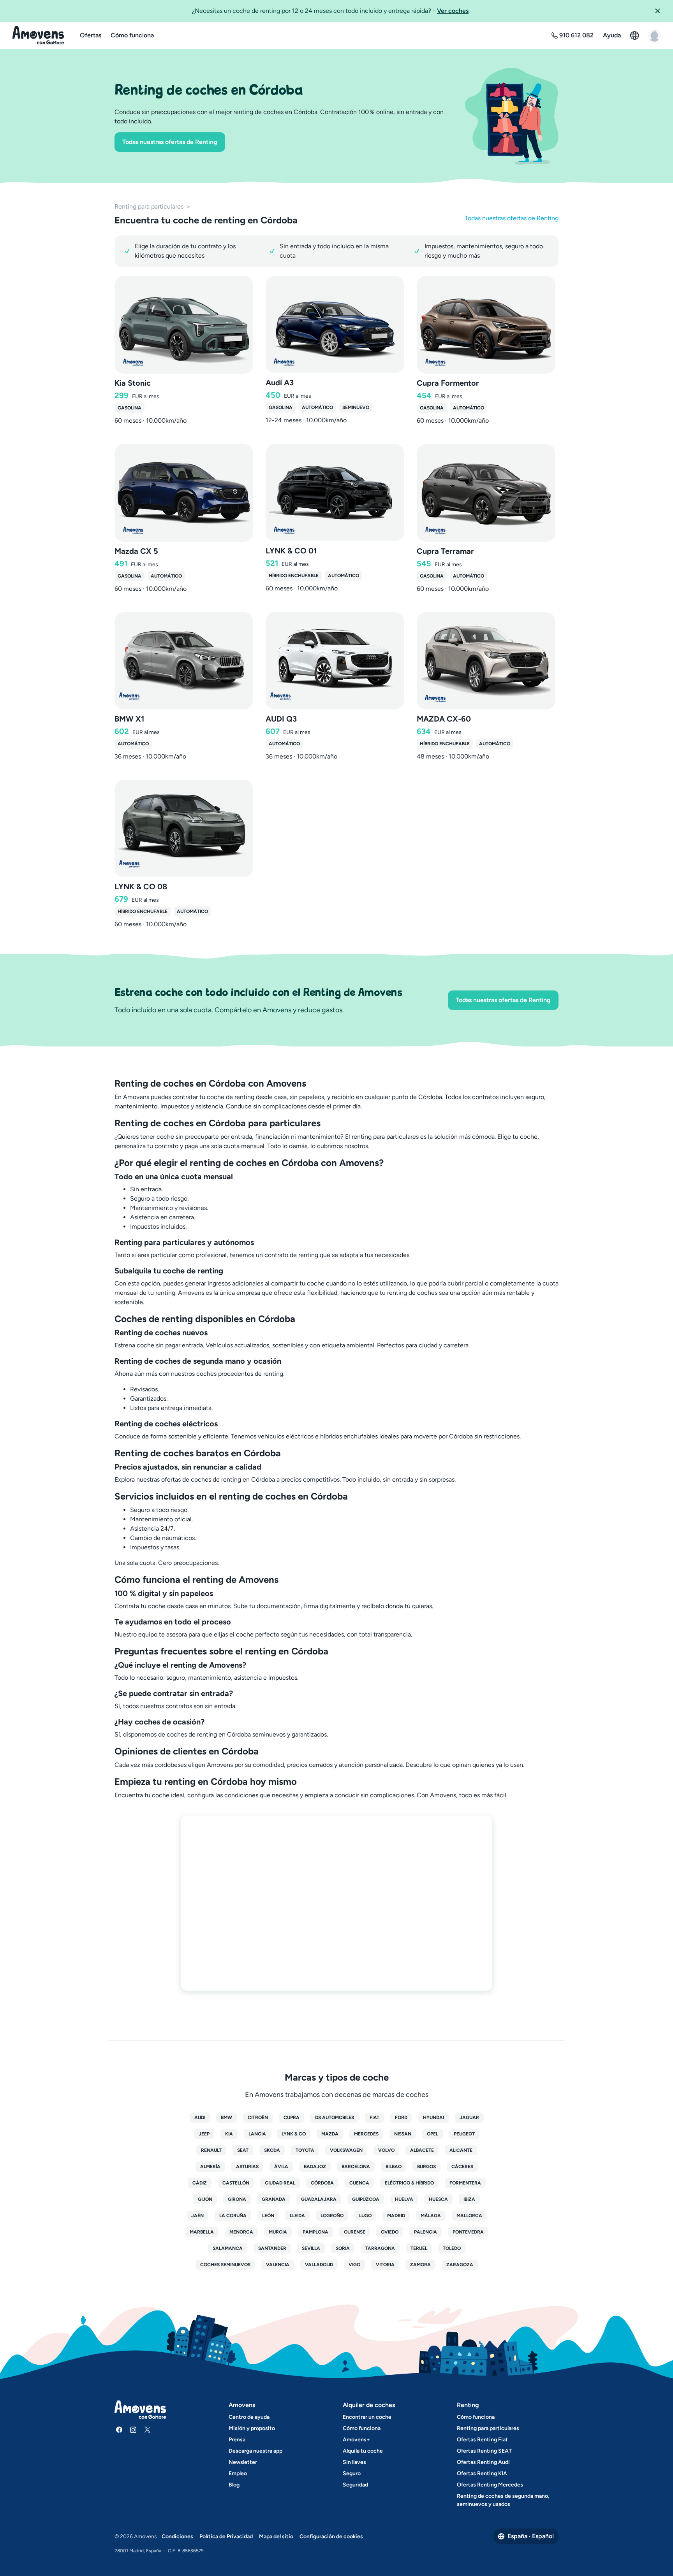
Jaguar (469, 2118)
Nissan (403, 2134)
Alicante (461, 2150)
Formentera (465, 2183)
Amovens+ (356, 2440)
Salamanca (228, 2248)
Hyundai (433, 2118)
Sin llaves (354, 2462)
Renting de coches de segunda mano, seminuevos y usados (503, 2500)
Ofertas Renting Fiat (482, 2440)
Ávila (281, 2167)
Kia (229, 2134)
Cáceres (462, 2167)
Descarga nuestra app (255, 2451)
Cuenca (359, 2183)
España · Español (531, 2536)
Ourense (355, 2232)
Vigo (354, 2265)
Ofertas (91, 35)
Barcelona (356, 2167)
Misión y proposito (252, 2428)
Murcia (278, 2232)
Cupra (292, 2118)
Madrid (396, 2216)
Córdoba (322, 2183)
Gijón (205, 2199)
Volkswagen (346, 2150)
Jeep (204, 2134)
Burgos (426, 2167)
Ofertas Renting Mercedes (490, 2485)
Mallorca (469, 2216)
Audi (200, 2118)
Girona (237, 2199)
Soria (343, 2248)
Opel (433, 2134)
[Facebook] (119, 2430)
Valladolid (319, 2265)
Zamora (420, 2265)
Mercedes (366, 2134)
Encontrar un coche (367, 2417)
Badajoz (315, 2167)
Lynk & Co (294, 2134)
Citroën (258, 2118)
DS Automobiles (335, 2118)
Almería (210, 2167)
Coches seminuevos (225, 2265)
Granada (274, 2199)
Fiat (374, 2118)
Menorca (241, 2232)
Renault (211, 2150)
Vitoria (385, 2265)
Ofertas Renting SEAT (484, 2451)
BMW (226, 2118)
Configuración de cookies (331, 2536)
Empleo (238, 2473)
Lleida (297, 2216)
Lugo (365, 2216)
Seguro (352, 2473)
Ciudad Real (280, 2183)
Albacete (422, 2150)
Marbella (202, 2232)
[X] (147, 2430)
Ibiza (469, 2199)
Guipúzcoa (366, 2199)
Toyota (305, 2150)
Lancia (257, 2134)
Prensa (237, 2440)
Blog (234, 2485)
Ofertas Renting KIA (482, 2473)
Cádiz (200, 2183)
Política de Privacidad (226, 2536)
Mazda (330, 2134)
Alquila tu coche (363, 2451)
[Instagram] (133, 2430)
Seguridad (355, 2485)
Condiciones (177, 2536)
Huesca (438, 2199)
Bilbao (394, 2167)
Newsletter (243, 2462)
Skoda (272, 2150)
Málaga (431, 2216)
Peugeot (464, 2134)
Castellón (236, 2183)
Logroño (332, 2216)
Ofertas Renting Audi (483, 2462)
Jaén (197, 2216)
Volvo (386, 2150)
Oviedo (390, 2232)
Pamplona (315, 2232)
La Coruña (233, 2216)
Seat (243, 2150)
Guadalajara (319, 2199)
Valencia (278, 2265)
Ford (401, 2118)
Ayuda (612, 35)
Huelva (404, 2199)
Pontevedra (468, 2232)
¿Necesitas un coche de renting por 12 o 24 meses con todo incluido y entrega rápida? (330, 11)
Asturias (247, 2167)
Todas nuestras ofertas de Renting (170, 142)
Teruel (419, 2248)
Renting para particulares (149, 206)
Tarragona (380, 2248)
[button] (661, 11)
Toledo (452, 2248)
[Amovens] (38, 35)
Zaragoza (460, 2265)
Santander (272, 2248)
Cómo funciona (132, 35)
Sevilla (311, 2248)
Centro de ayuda (249, 2417)
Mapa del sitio (276, 2536)
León (268, 2216)
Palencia (425, 2232)
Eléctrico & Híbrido (409, 2183)
